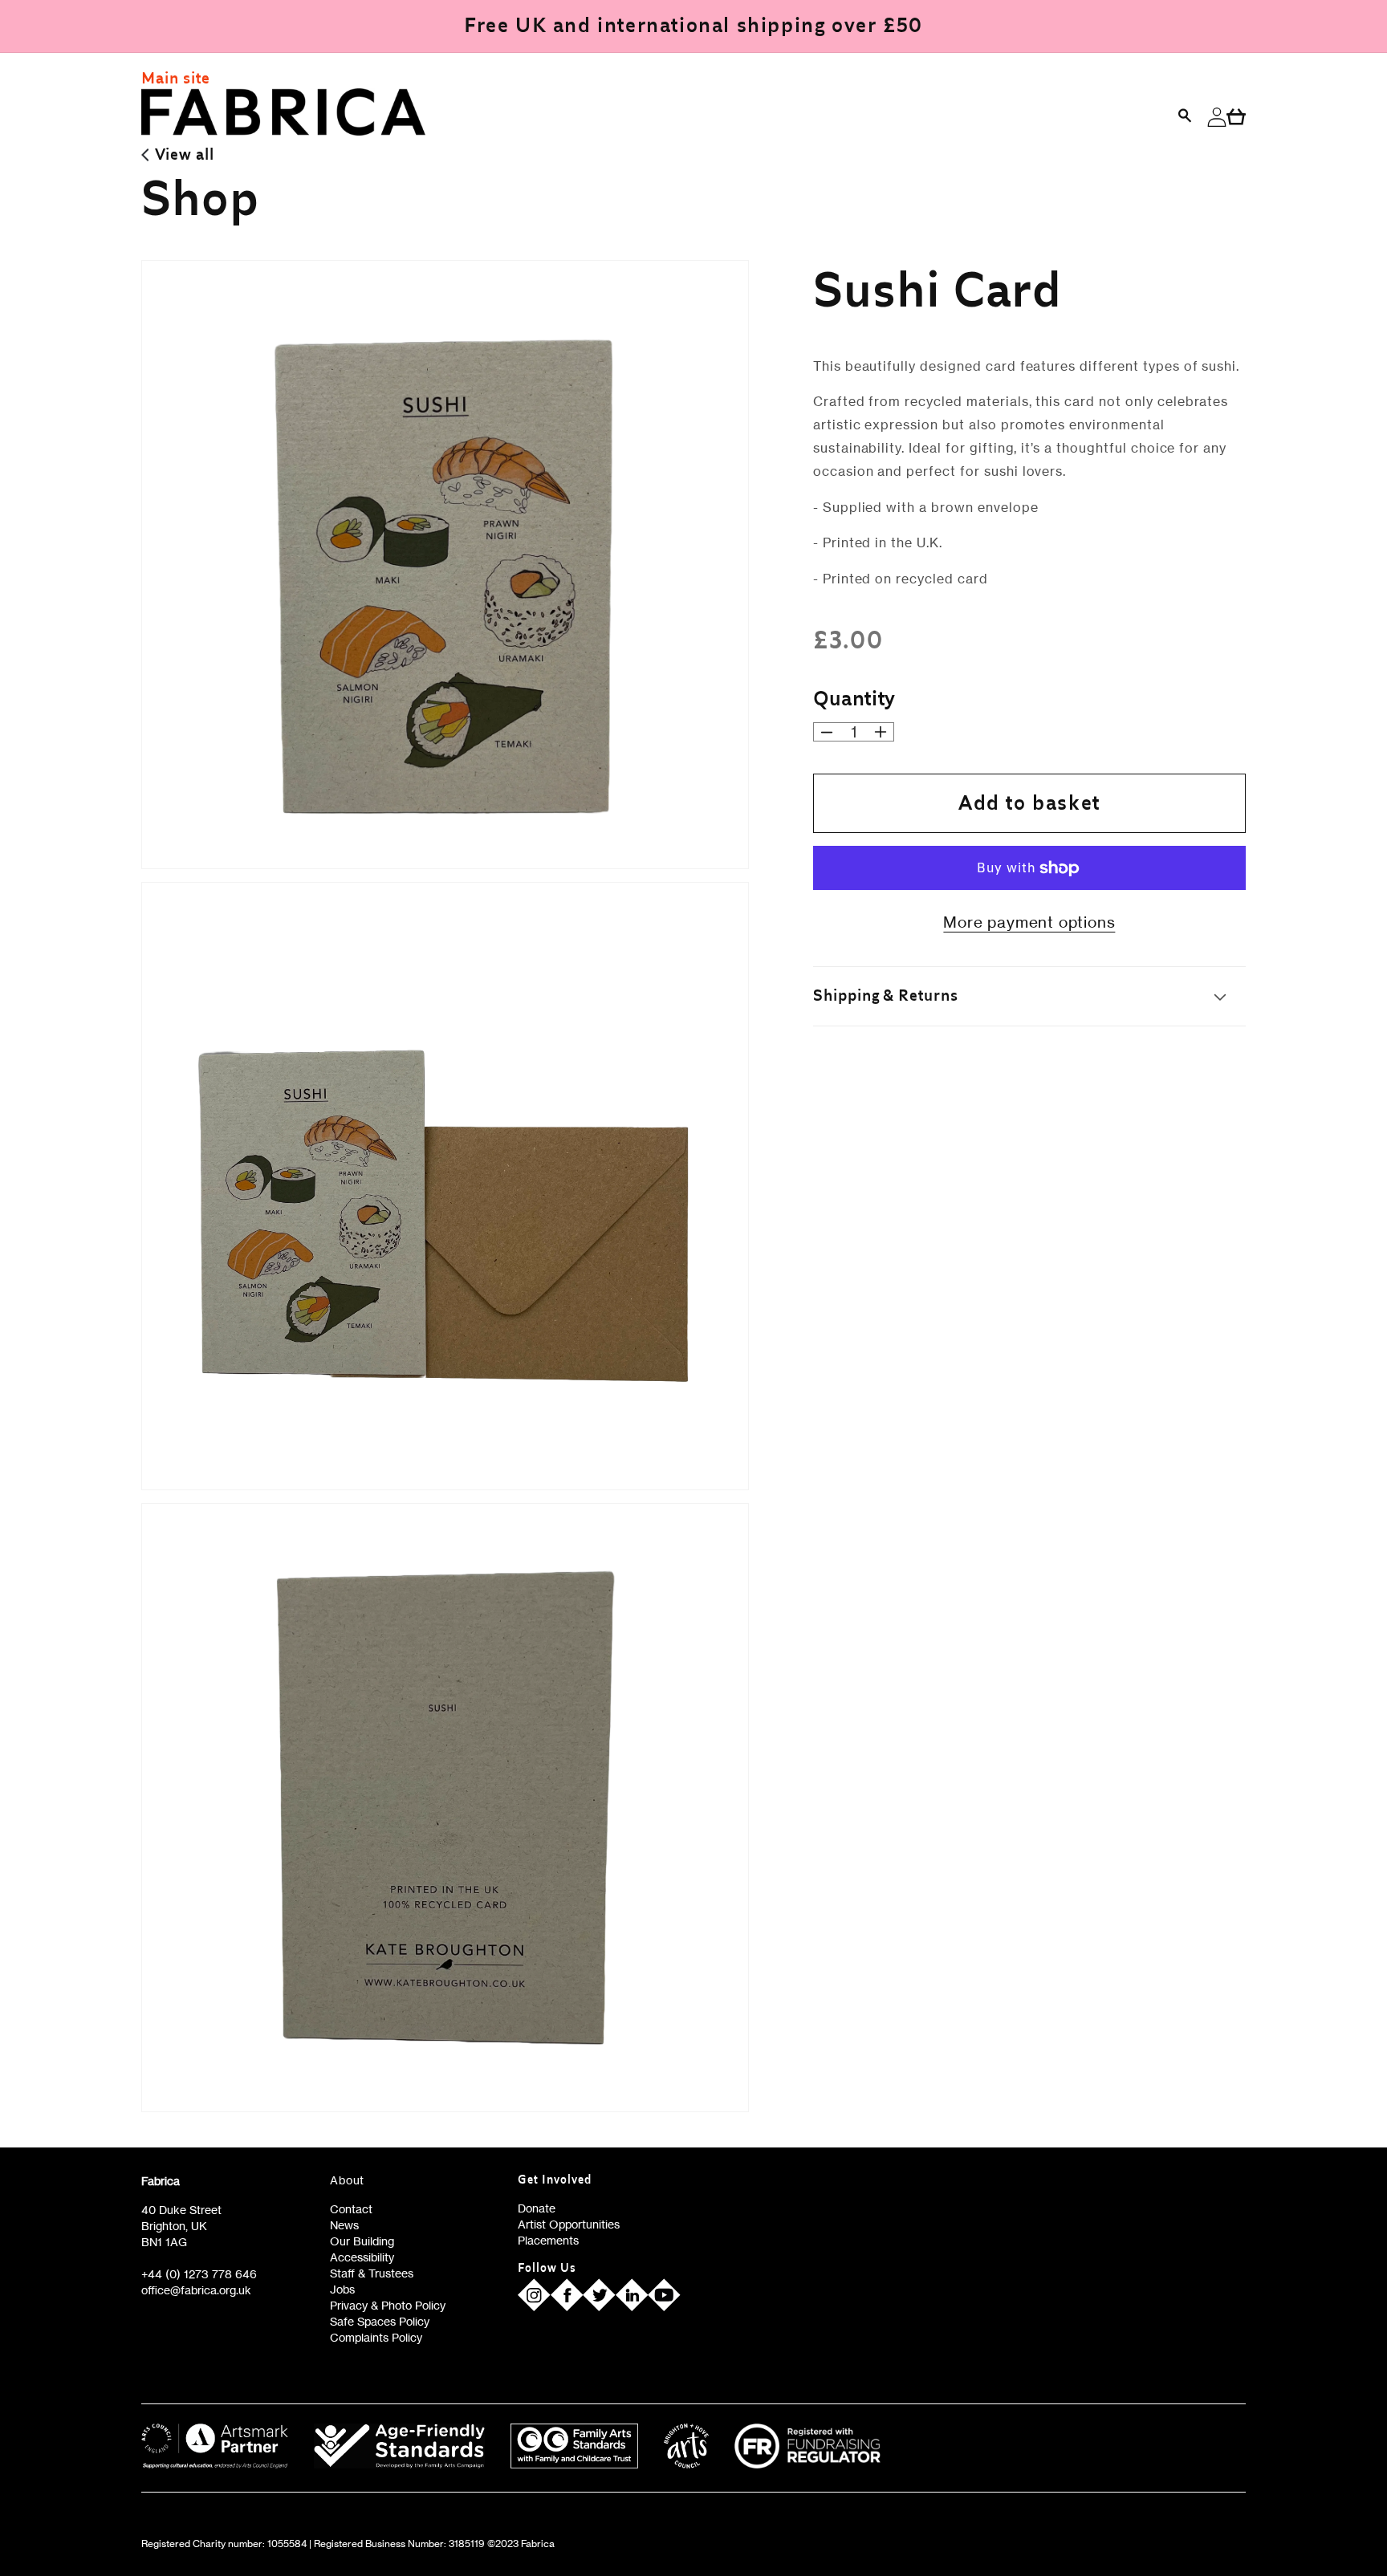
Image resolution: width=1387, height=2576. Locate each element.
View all (185, 155)
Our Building (362, 2241)
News (344, 2225)
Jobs (342, 2289)
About (348, 2180)
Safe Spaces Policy (380, 2321)
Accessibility (362, 2257)
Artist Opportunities (569, 2224)
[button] (1186, 117)
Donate (537, 2208)
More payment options (1029, 922)
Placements (548, 2240)
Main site (176, 79)
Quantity (854, 699)
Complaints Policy (376, 2337)
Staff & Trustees (372, 2273)
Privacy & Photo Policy (388, 2305)
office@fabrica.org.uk (196, 2290)
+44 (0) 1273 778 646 (199, 2274)
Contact (351, 2209)
